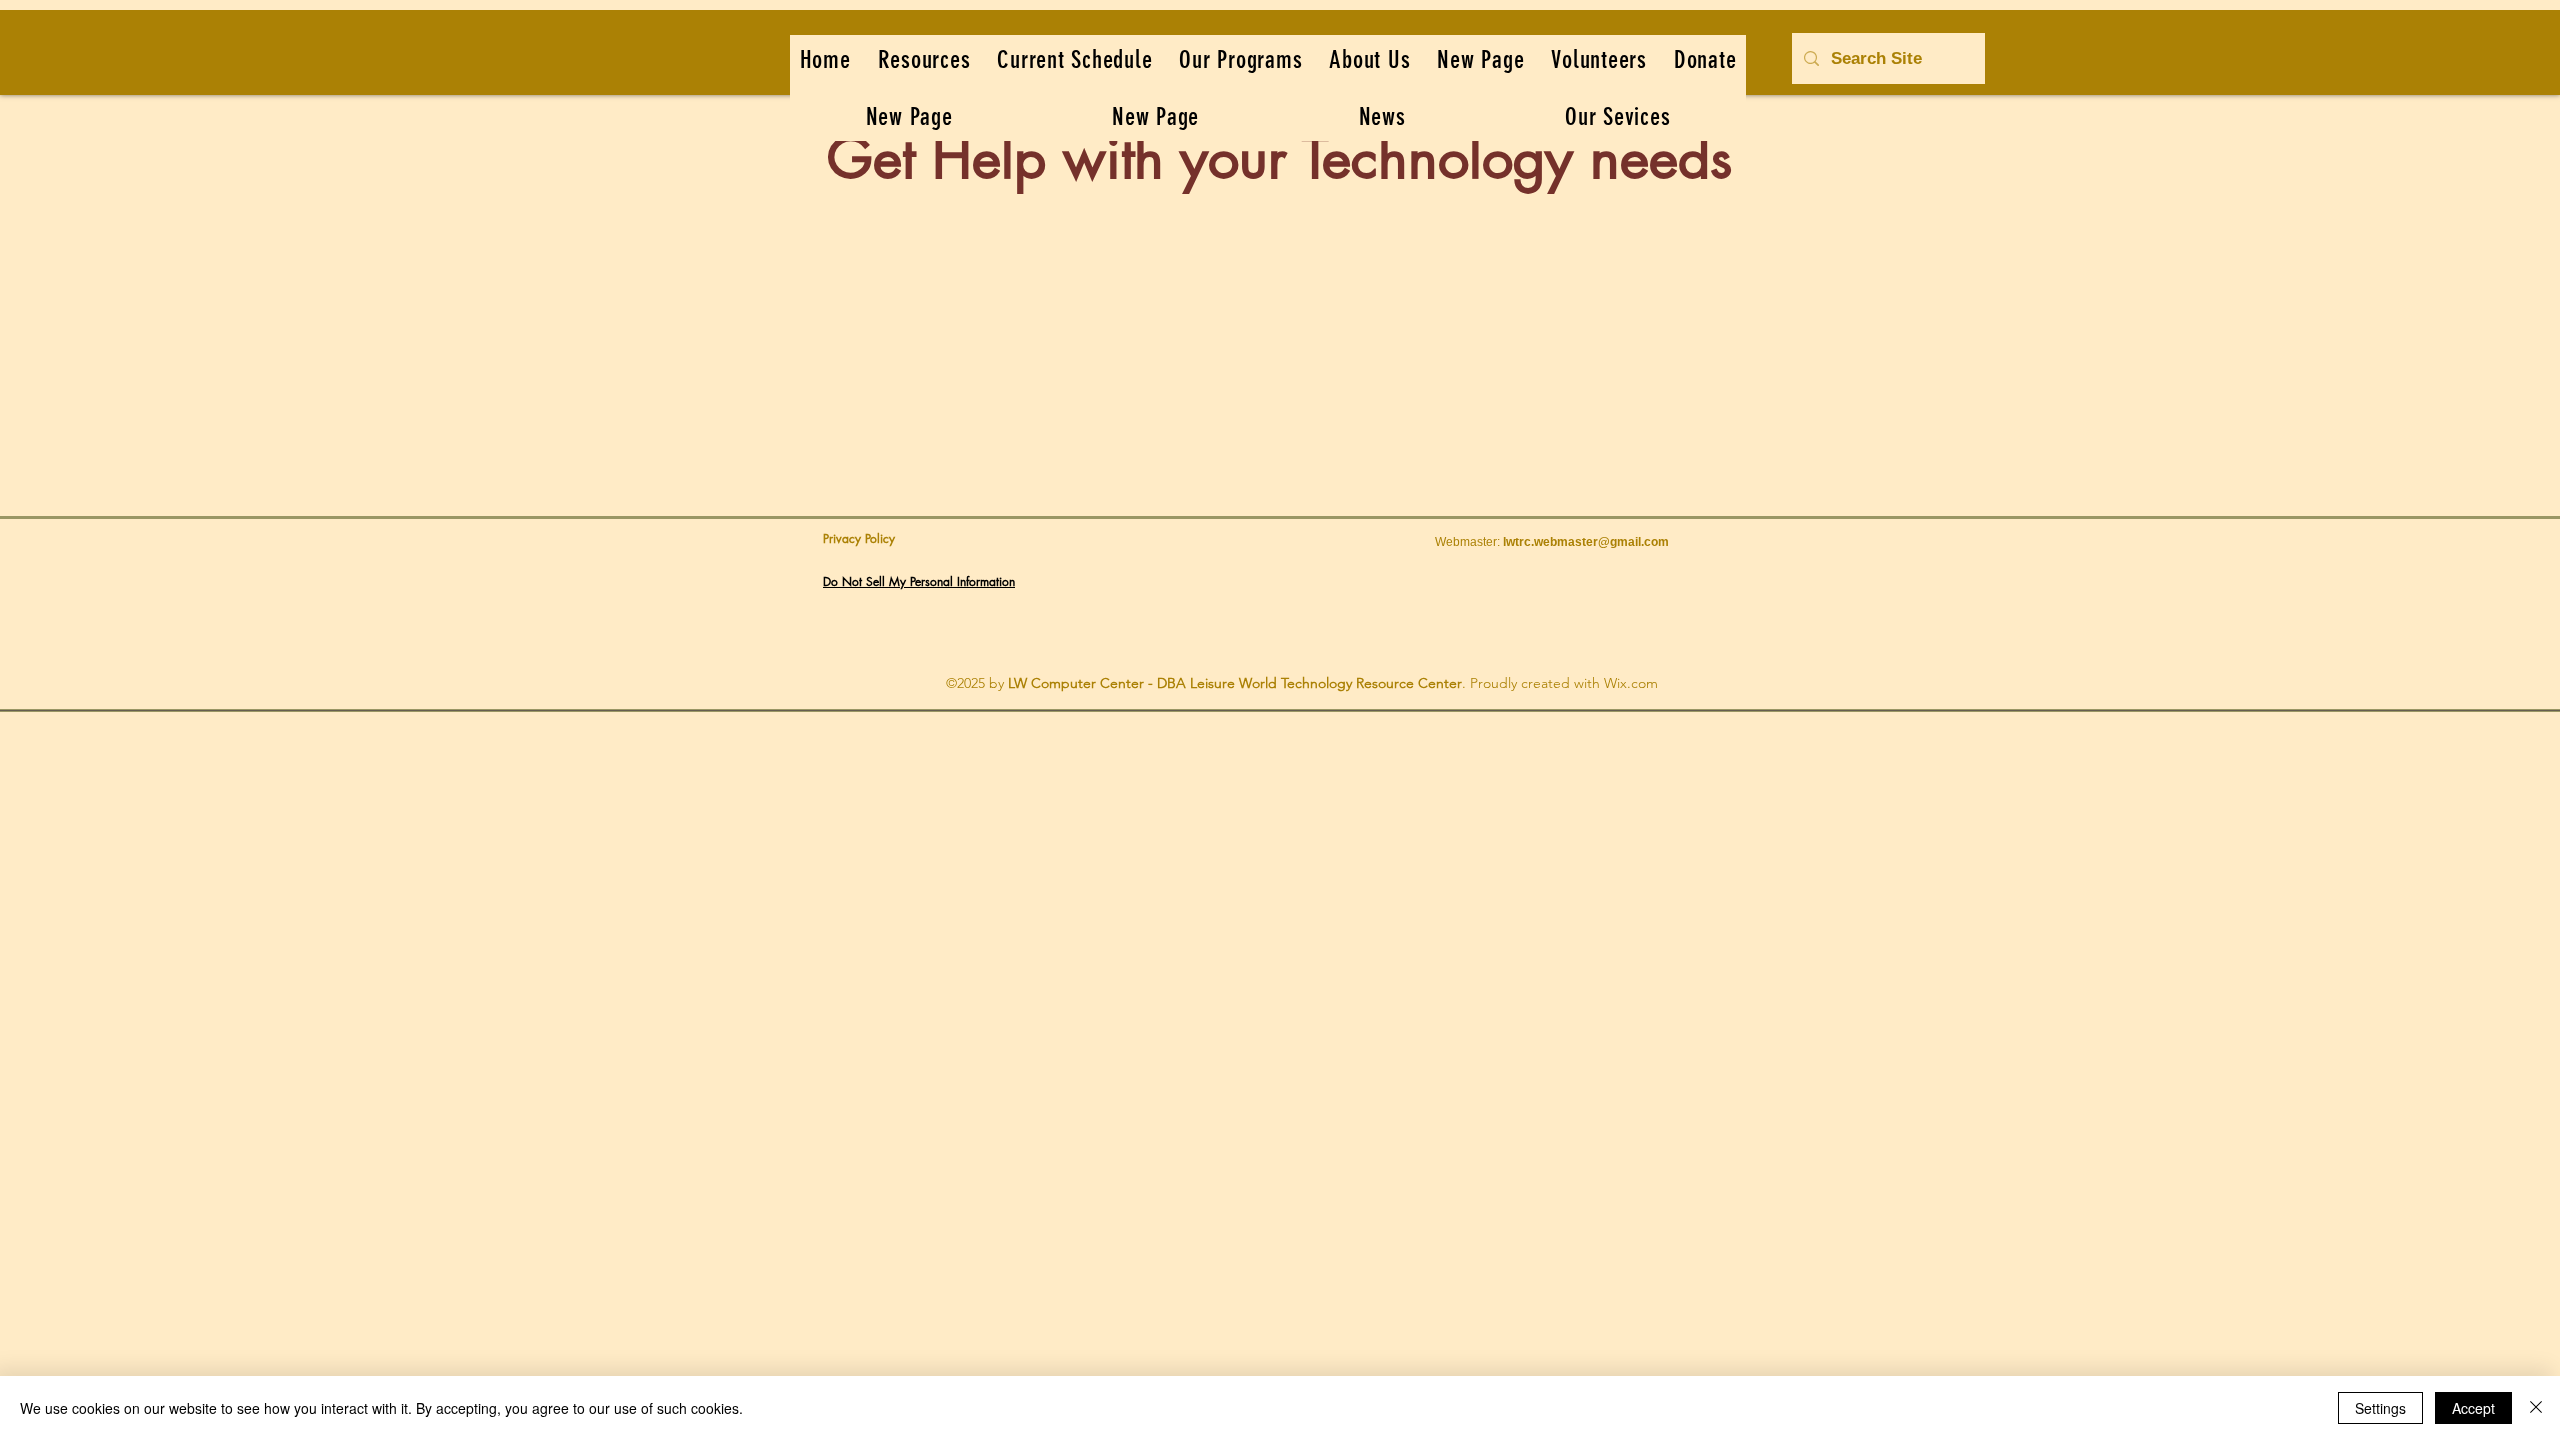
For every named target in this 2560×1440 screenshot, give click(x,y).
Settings (2380, 1408)
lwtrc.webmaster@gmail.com (1586, 542)
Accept (2473, 1408)
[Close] (2536, 1408)
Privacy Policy (859, 538)
